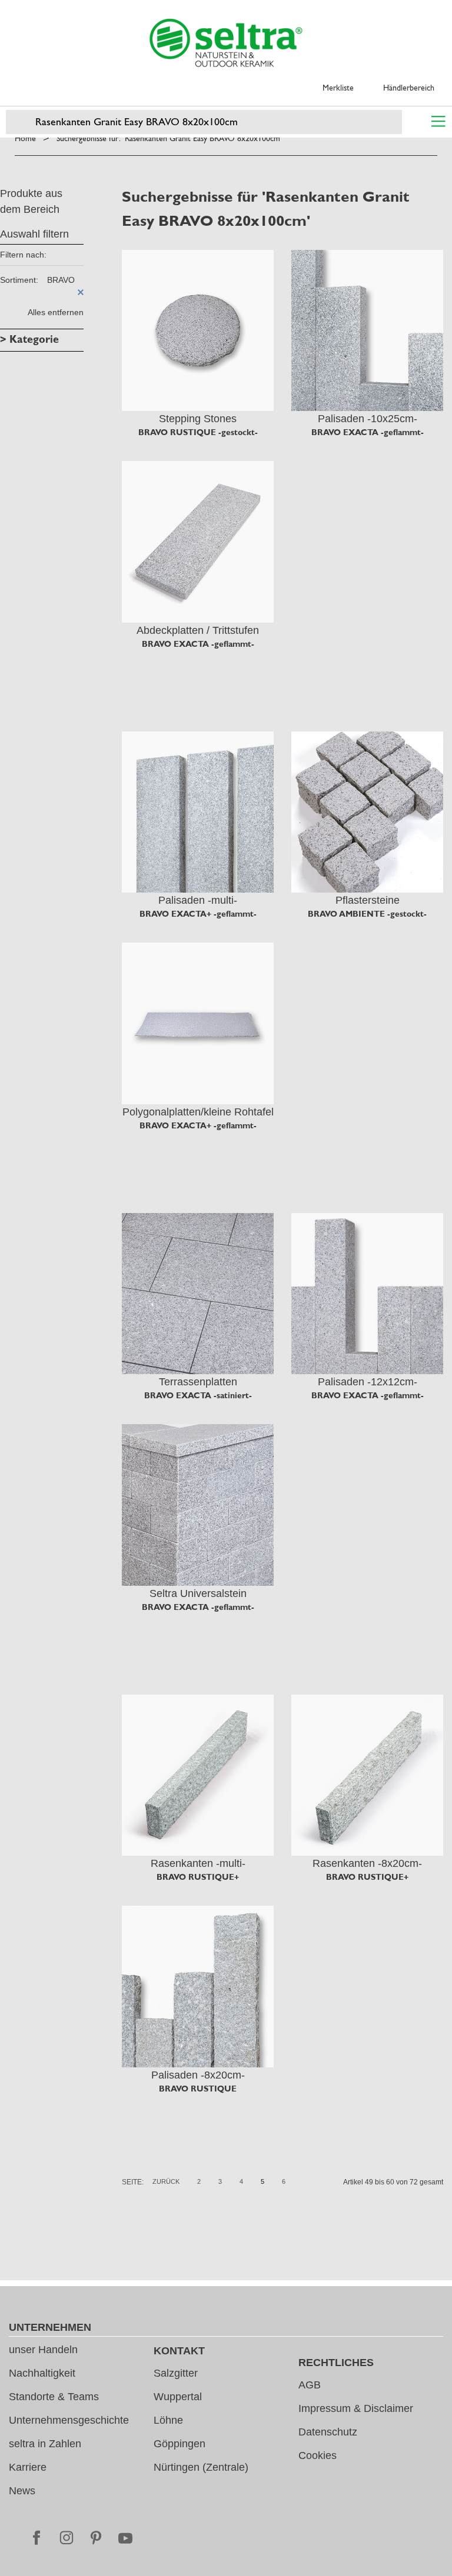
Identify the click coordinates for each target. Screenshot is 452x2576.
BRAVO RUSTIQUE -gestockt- (198, 432)
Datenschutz (328, 2432)
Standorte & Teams (54, 2397)
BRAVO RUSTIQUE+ (198, 1877)
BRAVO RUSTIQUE (198, 2089)
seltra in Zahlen (45, 2444)
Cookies (318, 2455)
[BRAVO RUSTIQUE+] (198, 1775)
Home (25, 138)
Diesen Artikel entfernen (81, 292)
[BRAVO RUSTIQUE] (198, 1986)
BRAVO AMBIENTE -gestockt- (367, 914)
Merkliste (338, 88)
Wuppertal (178, 2397)
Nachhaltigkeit (42, 2373)
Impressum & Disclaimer (356, 2408)
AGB (310, 2385)
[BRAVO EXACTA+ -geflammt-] (198, 812)
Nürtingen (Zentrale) (201, 2467)
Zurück (166, 2181)
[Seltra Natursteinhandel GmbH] (226, 43)
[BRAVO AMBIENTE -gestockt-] (367, 812)
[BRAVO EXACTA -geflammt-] (367, 330)
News (22, 2491)
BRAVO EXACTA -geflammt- (368, 432)
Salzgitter (176, 2373)
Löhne (168, 2420)
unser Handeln (43, 2350)
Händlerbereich (409, 88)
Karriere (28, 2467)
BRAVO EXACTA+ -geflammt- (198, 914)
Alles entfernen (56, 312)
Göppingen (180, 2444)
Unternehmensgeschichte (69, 2420)
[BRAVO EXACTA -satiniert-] (198, 1294)
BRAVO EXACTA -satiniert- (198, 1395)
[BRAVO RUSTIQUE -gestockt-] (198, 330)
